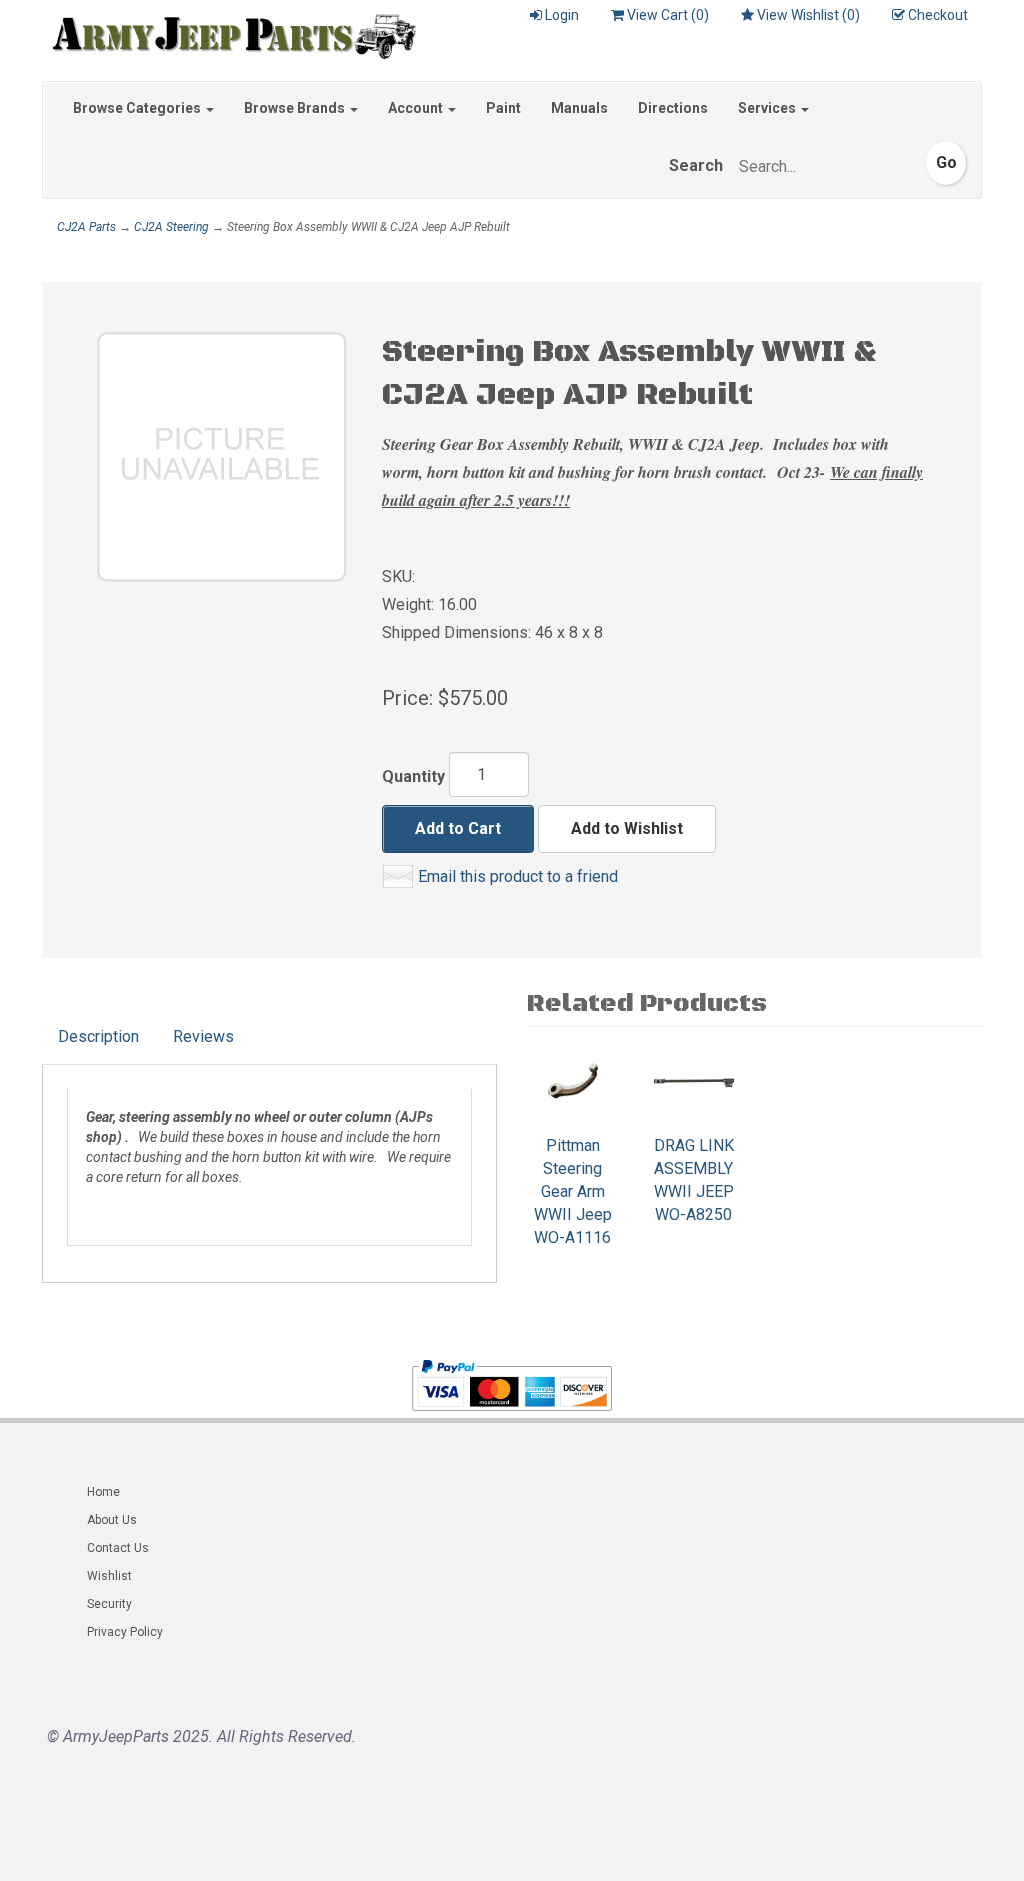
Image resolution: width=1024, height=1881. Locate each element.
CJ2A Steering (171, 227)
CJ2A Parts (86, 227)
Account (417, 108)
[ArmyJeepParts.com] (229, 32)
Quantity (413, 776)
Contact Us (118, 1548)
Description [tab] (98, 1036)
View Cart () (668, 15)
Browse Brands (296, 108)
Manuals (579, 108)
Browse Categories (138, 108)
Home (103, 1492)
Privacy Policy (125, 1632)
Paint (503, 108)
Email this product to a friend (518, 876)
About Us (112, 1520)
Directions (673, 108)
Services (768, 108)
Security (109, 1604)
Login (562, 15)
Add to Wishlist (627, 828)
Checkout (938, 15)
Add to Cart (458, 828)
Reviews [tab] (203, 1036)
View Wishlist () (808, 15)
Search (696, 165)
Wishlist (109, 1576)
